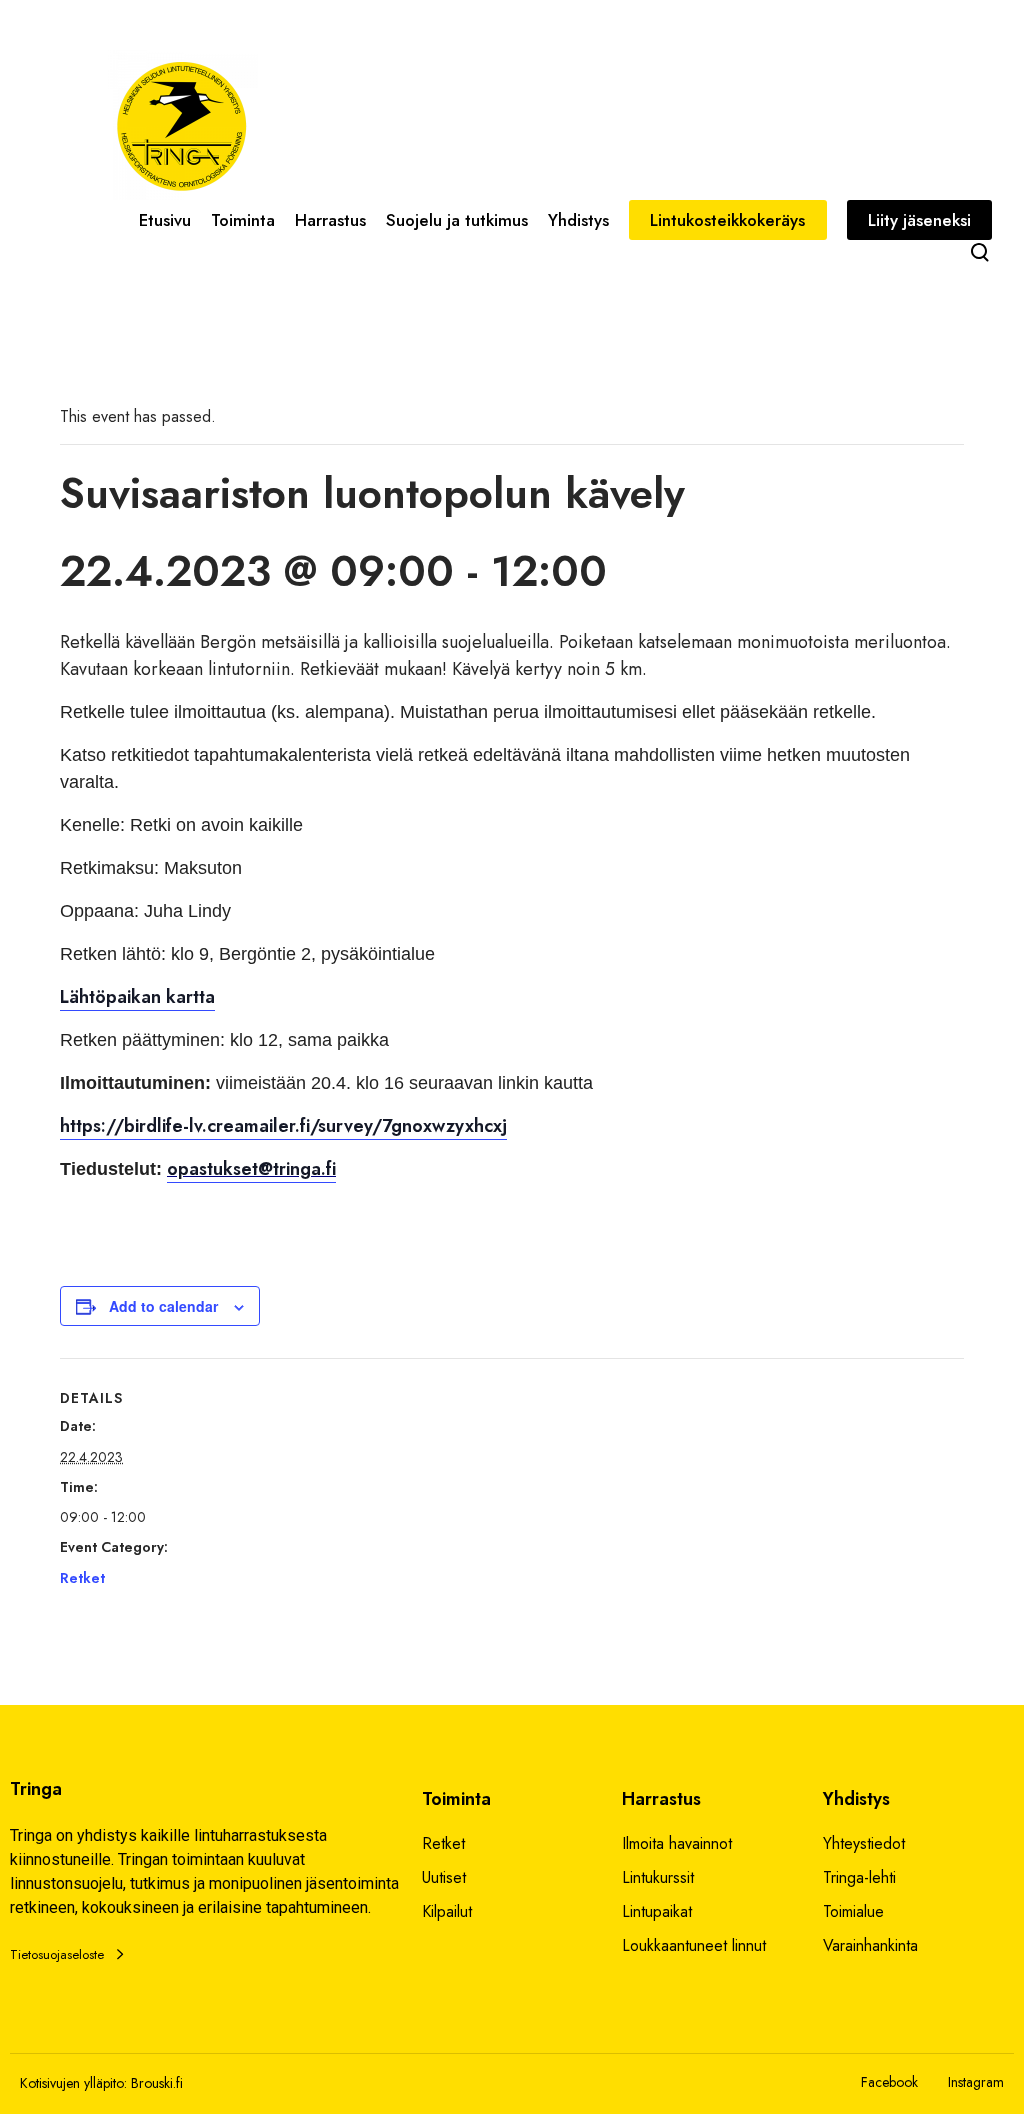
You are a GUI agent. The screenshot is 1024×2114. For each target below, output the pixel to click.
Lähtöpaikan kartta (137, 997)
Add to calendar (163, 1306)
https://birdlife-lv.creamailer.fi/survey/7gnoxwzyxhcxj (283, 1126)
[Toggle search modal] (980, 252)
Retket (82, 1578)
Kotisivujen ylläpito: (73, 2083)
